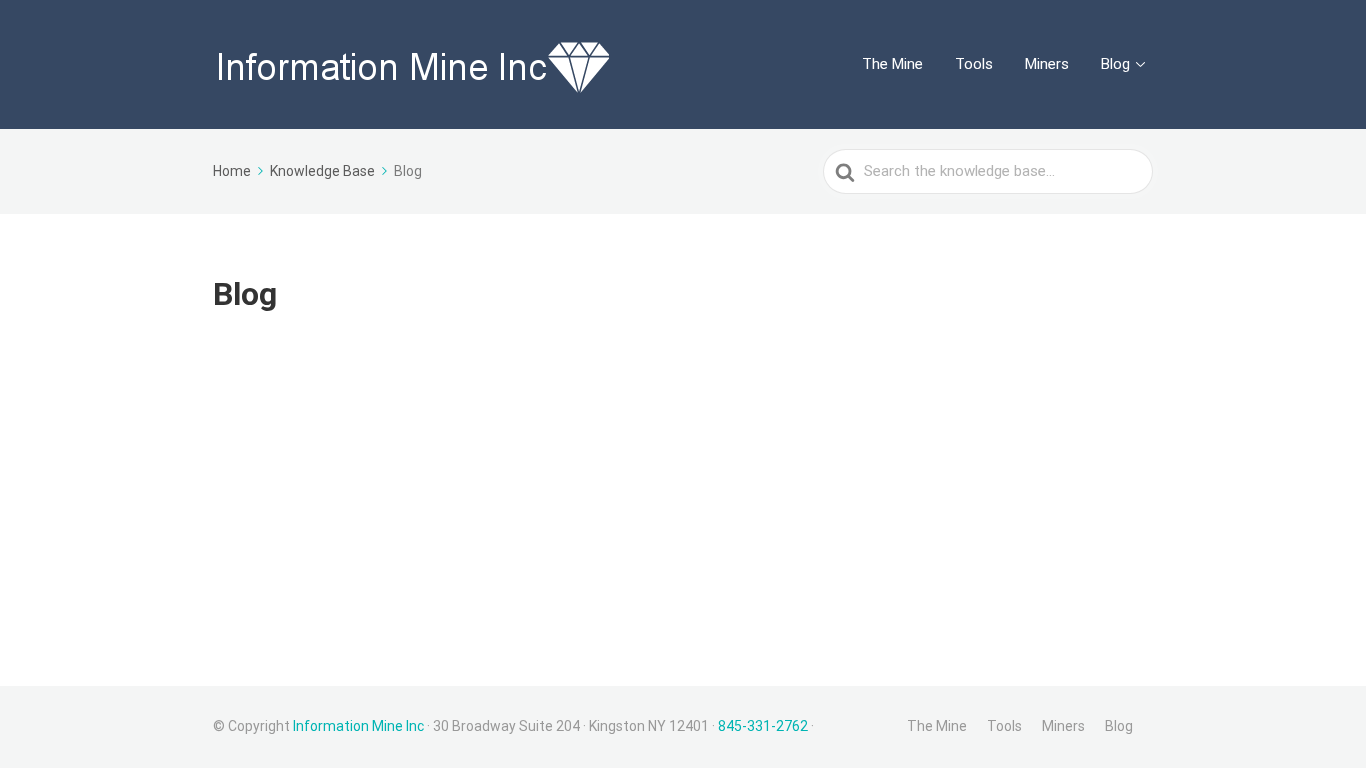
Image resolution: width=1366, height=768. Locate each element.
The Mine (892, 64)
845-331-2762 (763, 726)
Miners (1047, 64)
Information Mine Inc (358, 726)
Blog (1115, 64)
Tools (974, 64)
